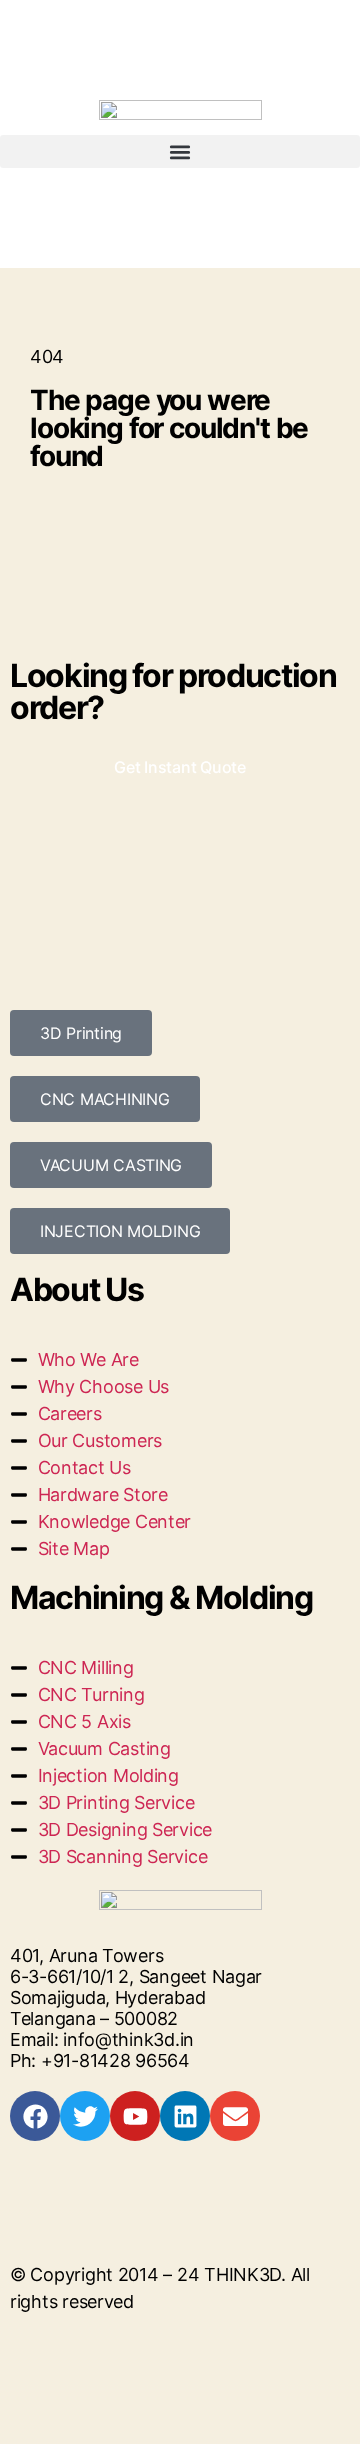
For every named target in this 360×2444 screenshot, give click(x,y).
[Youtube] (135, 2116)
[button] (180, 151)
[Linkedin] (185, 2116)
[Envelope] (235, 2116)
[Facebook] (35, 2116)
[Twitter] (85, 2116)
